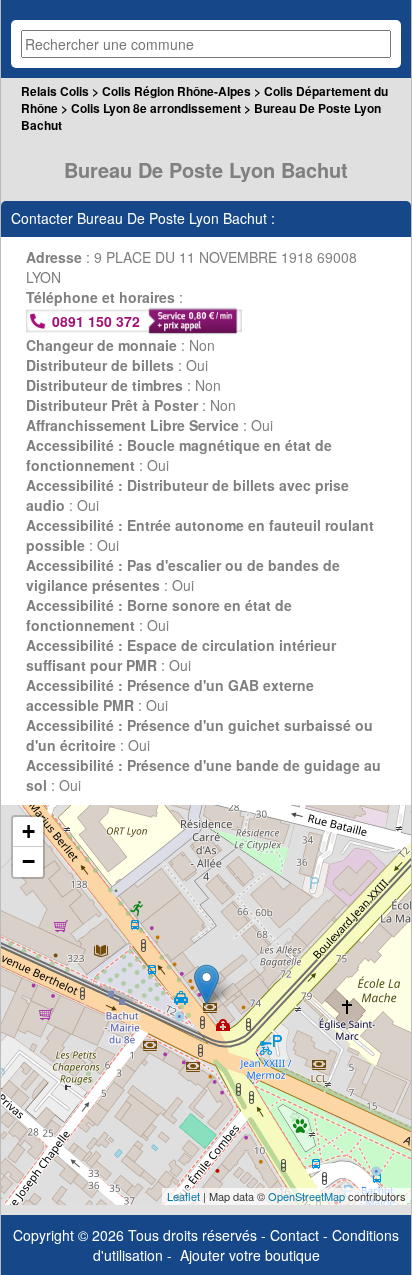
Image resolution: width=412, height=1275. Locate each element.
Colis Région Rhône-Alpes (176, 91)
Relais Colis (55, 91)
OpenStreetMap (306, 1196)
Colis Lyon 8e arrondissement (156, 108)
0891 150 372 (96, 321)
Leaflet (183, 1196)
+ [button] (28, 831)
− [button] (28, 861)
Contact (294, 1235)
